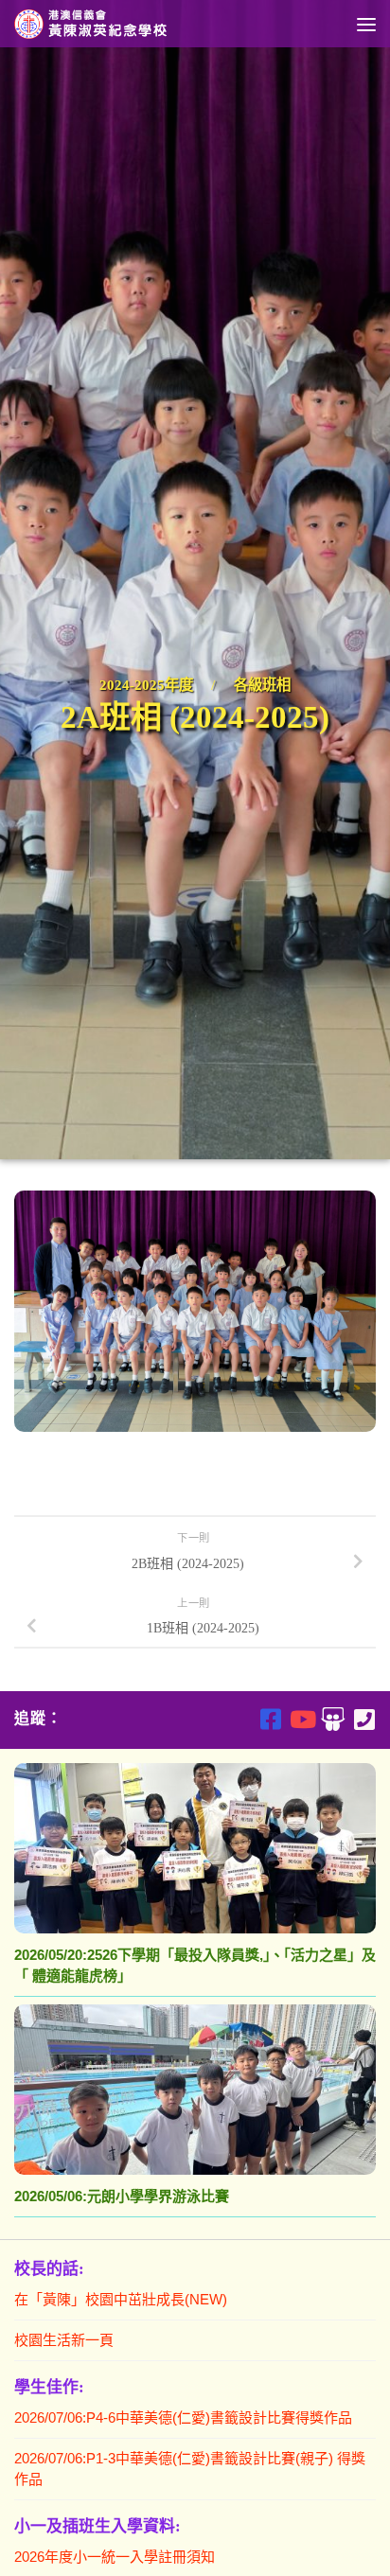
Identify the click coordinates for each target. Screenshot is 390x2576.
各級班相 (262, 685)
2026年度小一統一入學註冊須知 (115, 2557)
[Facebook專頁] (270, 1719)
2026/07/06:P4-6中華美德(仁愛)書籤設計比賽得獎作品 (183, 2417)
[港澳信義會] (333, 1719)
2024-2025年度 (146, 685)
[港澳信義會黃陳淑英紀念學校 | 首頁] (119, 24)
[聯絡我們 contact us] (364, 1719)
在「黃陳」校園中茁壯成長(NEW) (121, 2299)
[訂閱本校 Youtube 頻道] (301, 1719)
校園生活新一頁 (64, 2340)
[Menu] (366, 24)
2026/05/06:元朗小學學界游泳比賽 (122, 2196)
